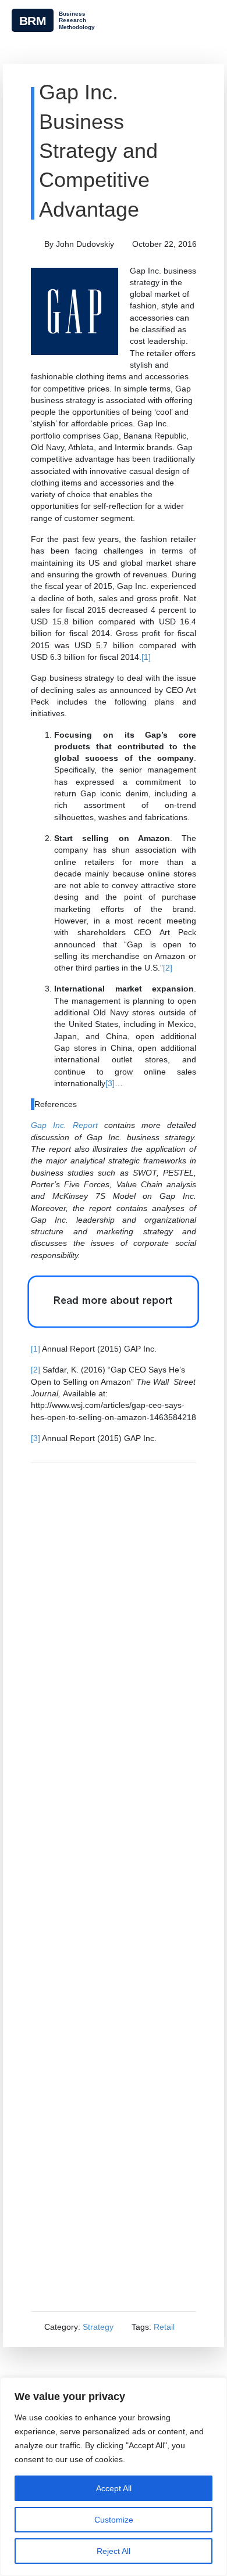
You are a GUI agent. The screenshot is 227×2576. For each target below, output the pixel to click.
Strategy (98, 2327)
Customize (114, 2520)
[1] (146, 657)
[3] (110, 1083)
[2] (168, 968)
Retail (164, 2327)
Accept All (114, 2488)
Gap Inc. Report (64, 1125)
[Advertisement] (114, 1887)
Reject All (114, 2551)
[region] (114, 2477)
